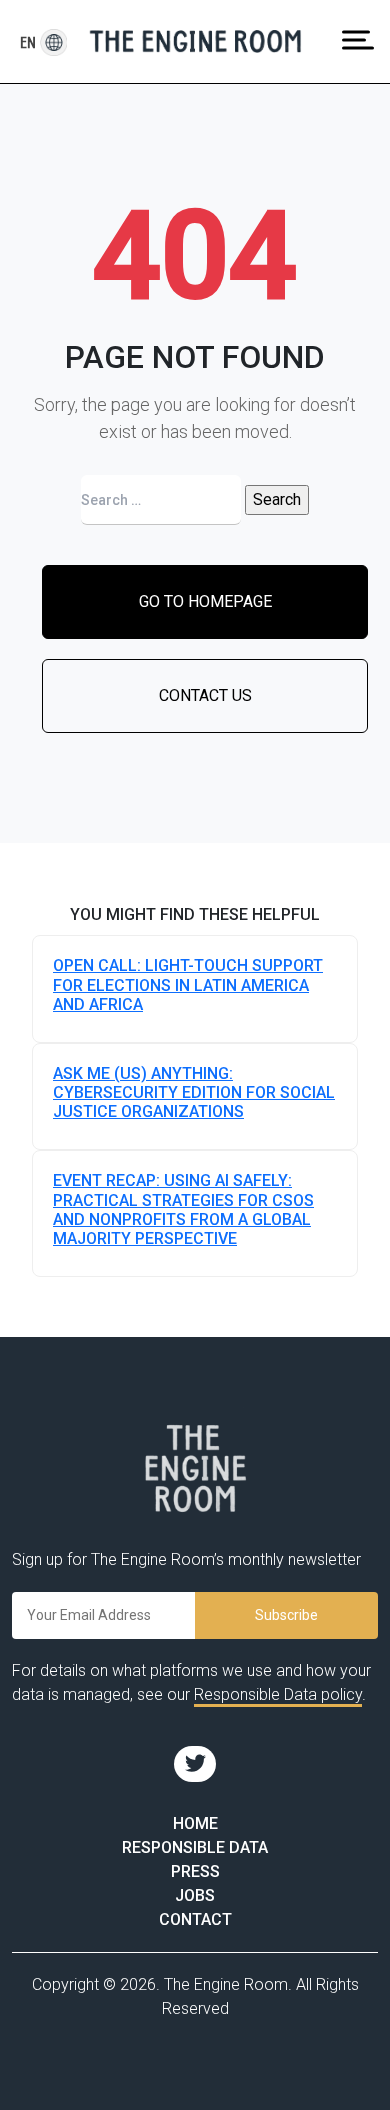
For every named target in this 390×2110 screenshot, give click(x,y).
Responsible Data (195, 1847)
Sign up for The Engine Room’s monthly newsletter (186, 1559)
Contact (195, 1919)
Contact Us (205, 695)
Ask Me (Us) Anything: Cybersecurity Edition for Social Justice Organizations (194, 1092)
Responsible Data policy (278, 1694)
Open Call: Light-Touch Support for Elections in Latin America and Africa (188, 984)
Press (195, 1871)
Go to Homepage (205, 601)
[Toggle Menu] (358, 39)
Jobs (195, 1895)
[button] (28, 42)
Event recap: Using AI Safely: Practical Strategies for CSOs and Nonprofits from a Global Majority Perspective (183, 1209)
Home (195, 1823)
